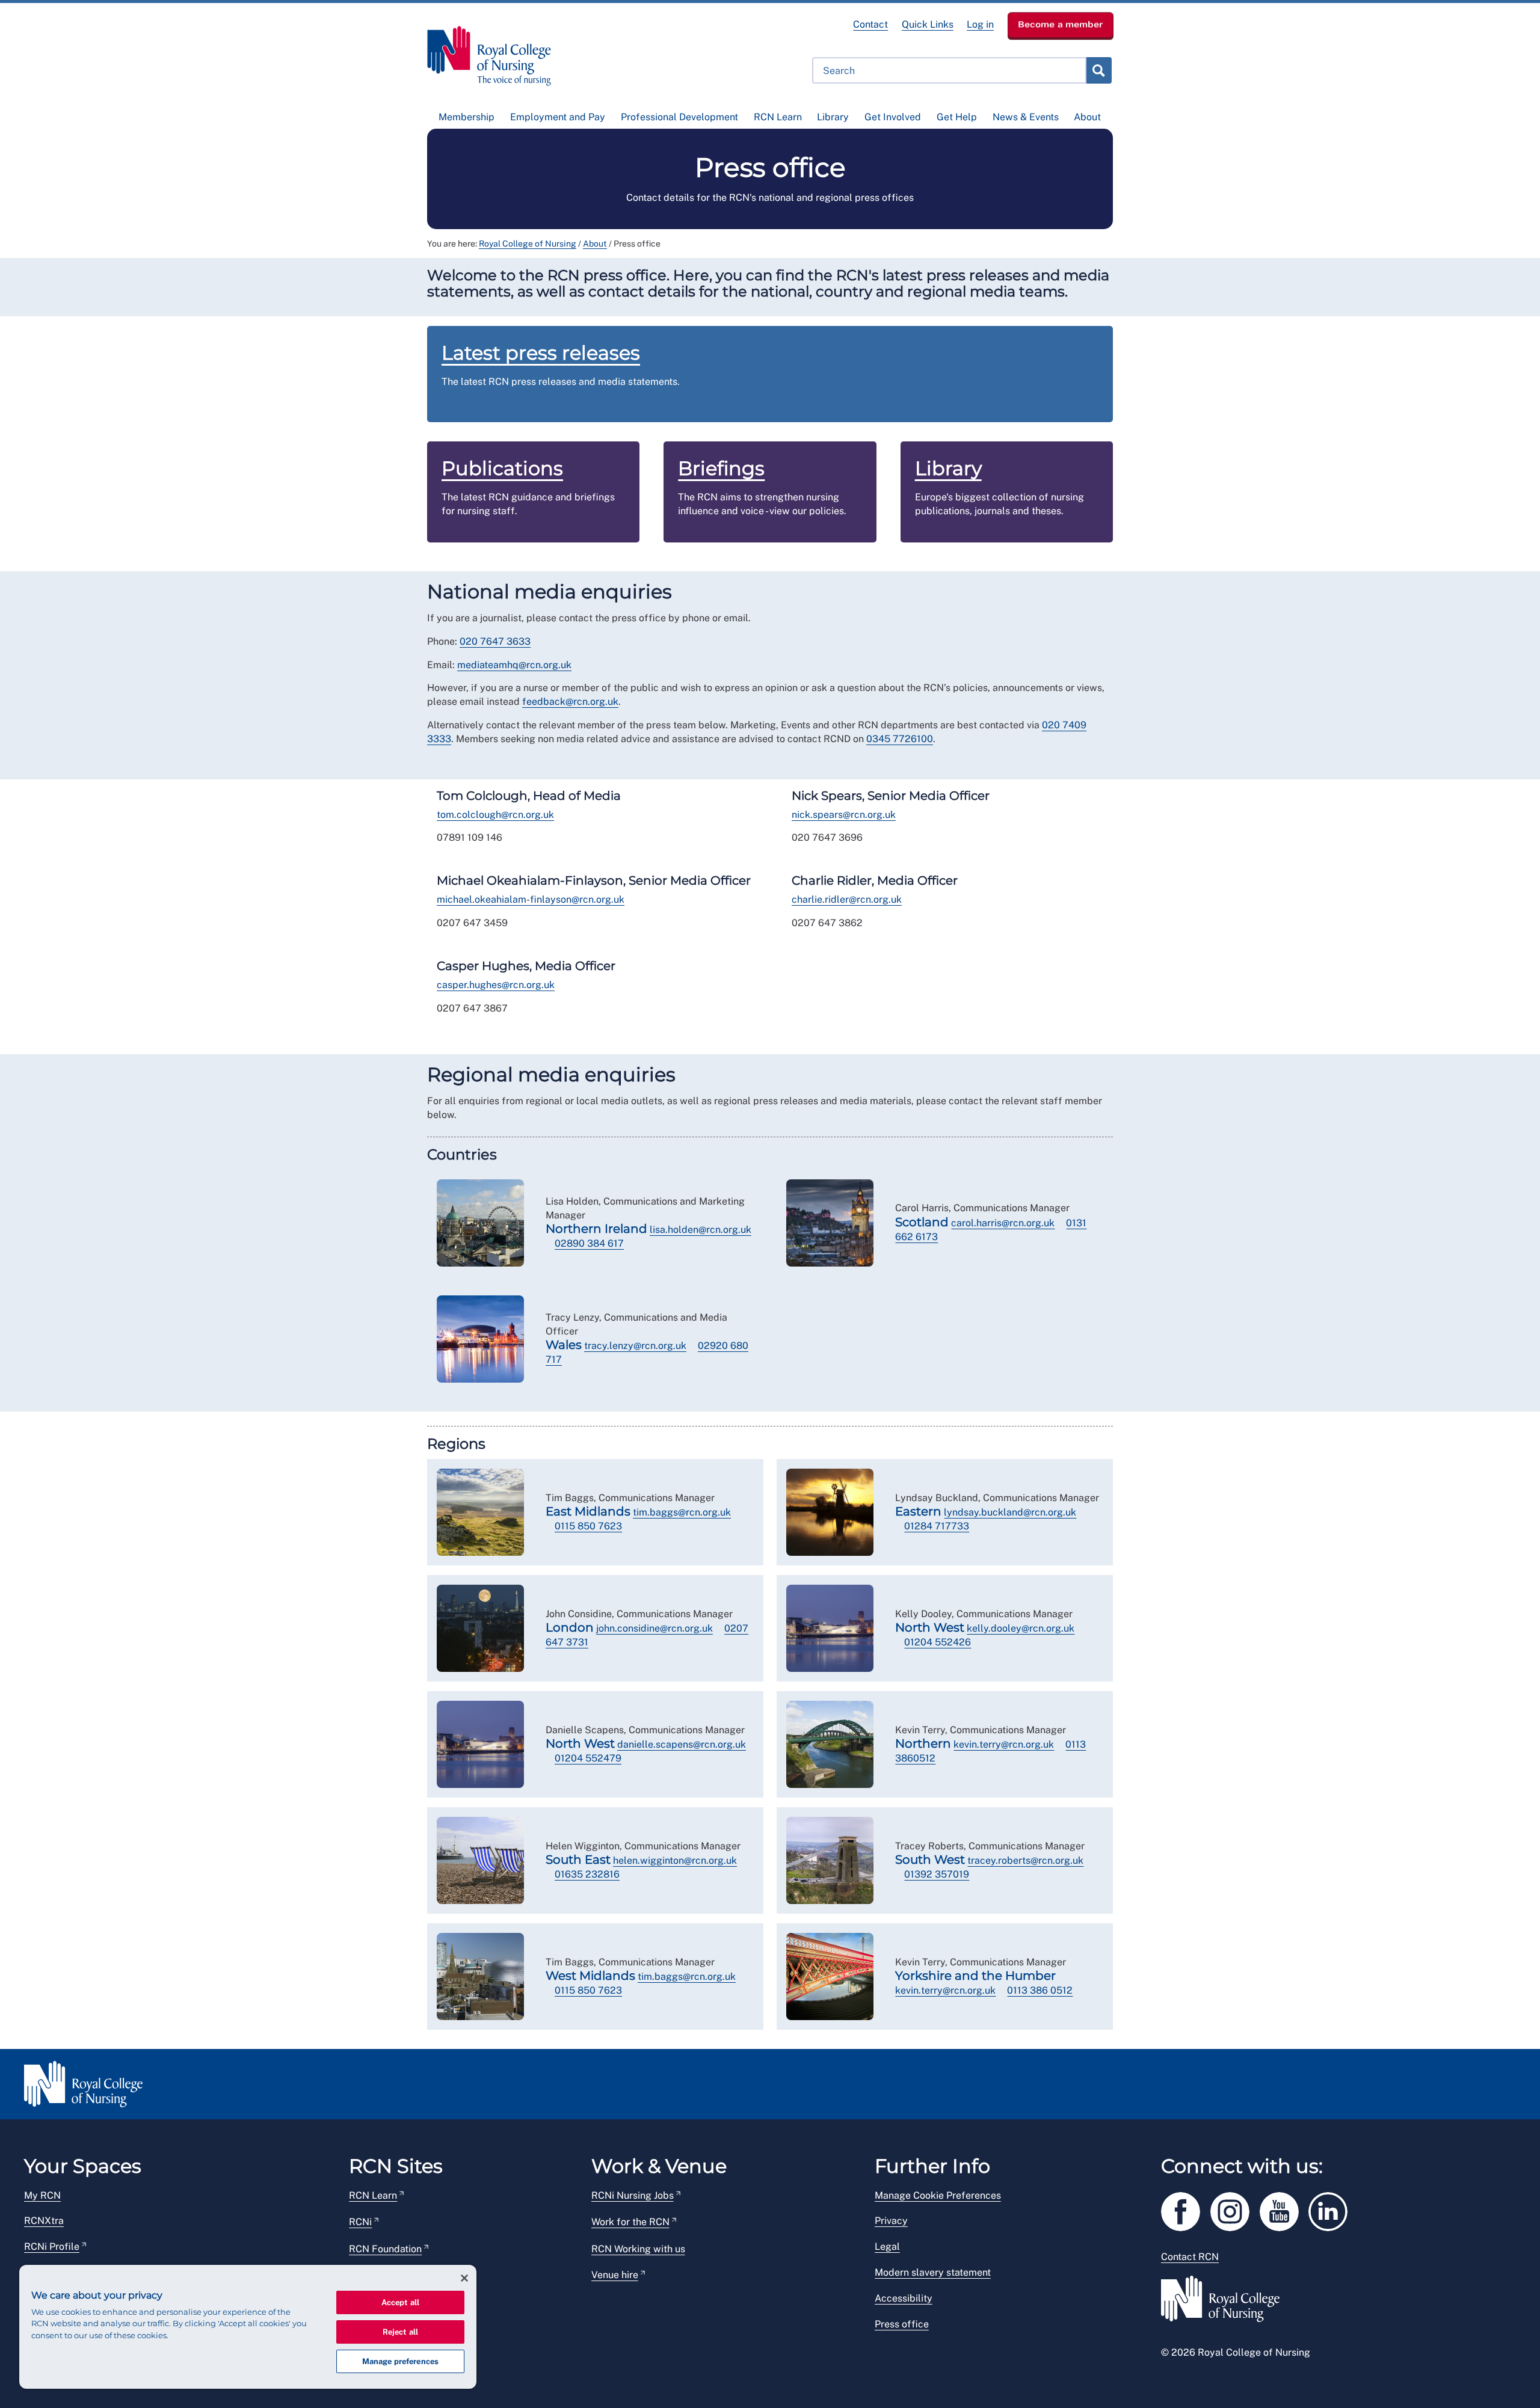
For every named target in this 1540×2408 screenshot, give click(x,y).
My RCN (42, 2195)
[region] (248, 2327)
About (1087, 117)
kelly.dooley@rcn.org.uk (1021, 1628)
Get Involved (893, 117)
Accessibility (904, 2298)
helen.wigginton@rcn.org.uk (675, 1860)
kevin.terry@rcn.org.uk (1004, 1744)
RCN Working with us (638, 2249)
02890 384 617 (589, 1243)
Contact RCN (1190, 2257)
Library (833, 117)
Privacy (891, 2221)
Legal (887, 2247)
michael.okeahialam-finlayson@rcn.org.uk (531, 899)
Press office (902, 2324)
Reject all (400, 2332)
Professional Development (679, 117)
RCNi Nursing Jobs (633, 2195)
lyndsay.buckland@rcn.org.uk (1010, 1512)
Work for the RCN (630, 2222)
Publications (502, 468)
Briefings (721, 468)
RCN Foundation (385, 2249)
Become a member (1061, 24)
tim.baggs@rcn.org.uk (682, 1512)
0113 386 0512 (1040, 1990)
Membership (467, 117)
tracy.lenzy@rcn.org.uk (635, 1346)
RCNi (360, 2222)
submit (1098, 70)
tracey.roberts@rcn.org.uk (1025, 1860)
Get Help (957, 117)
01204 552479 (588, 1758)
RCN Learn (778, 117)
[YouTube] (1284, 2209)
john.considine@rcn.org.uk (654, 1628)
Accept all (400, 2302)
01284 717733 (937, 1526)
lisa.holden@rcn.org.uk (701, 1230)
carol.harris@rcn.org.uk (1003, 1223)
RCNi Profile (52, 2247)
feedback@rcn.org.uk (570, 702)
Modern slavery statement (933, 2272)
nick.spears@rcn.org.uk (844, 815)
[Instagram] (1235, 2209)
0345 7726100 (900, 739)
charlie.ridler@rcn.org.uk (847, 899)
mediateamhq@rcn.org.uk (514, 665)
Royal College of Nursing (528, 244)
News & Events (1026, 117)
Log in (980, 24)
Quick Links (928, 24)
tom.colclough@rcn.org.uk (495, 815)
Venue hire (615, 2275)
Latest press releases (541, 353)
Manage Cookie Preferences (938, 2195)
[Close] (464, 2278)
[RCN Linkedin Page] (1332, 2209)
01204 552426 (938, 1642)
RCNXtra (44, 2221)
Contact (870, 24)
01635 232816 (587, 1874)
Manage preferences (400, 2361)
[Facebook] (1186, 2209)
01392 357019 (937, 1874)
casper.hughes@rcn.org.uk (496, 985)
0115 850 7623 (588, 1526)
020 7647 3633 (495, 641)
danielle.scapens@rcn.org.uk (682, 1744)
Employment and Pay (558, 117)
